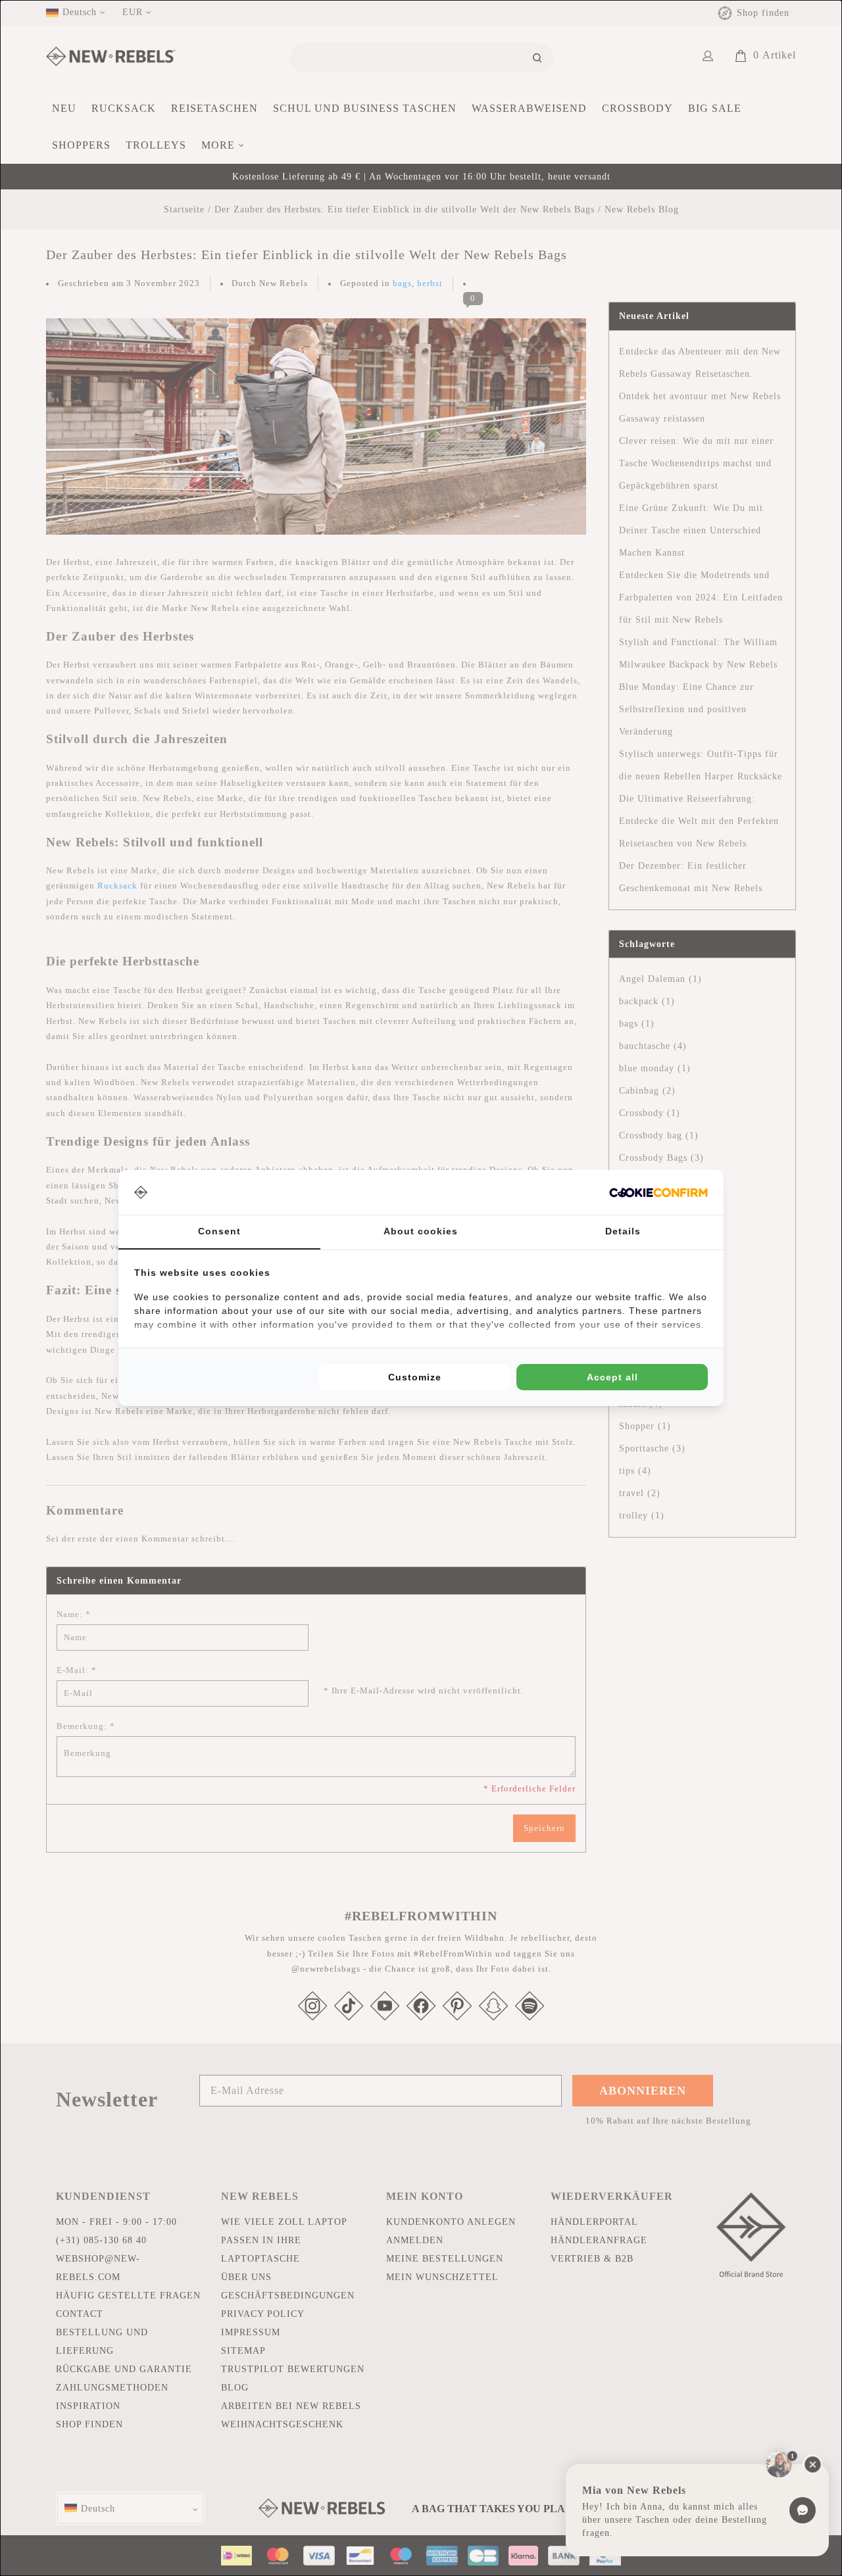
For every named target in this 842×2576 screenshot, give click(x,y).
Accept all (612, 1377)
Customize (415, 1377)
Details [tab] (623, 1231)
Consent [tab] (219, 1231)
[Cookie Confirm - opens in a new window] (658, 1193)
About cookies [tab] (421, 1231)
